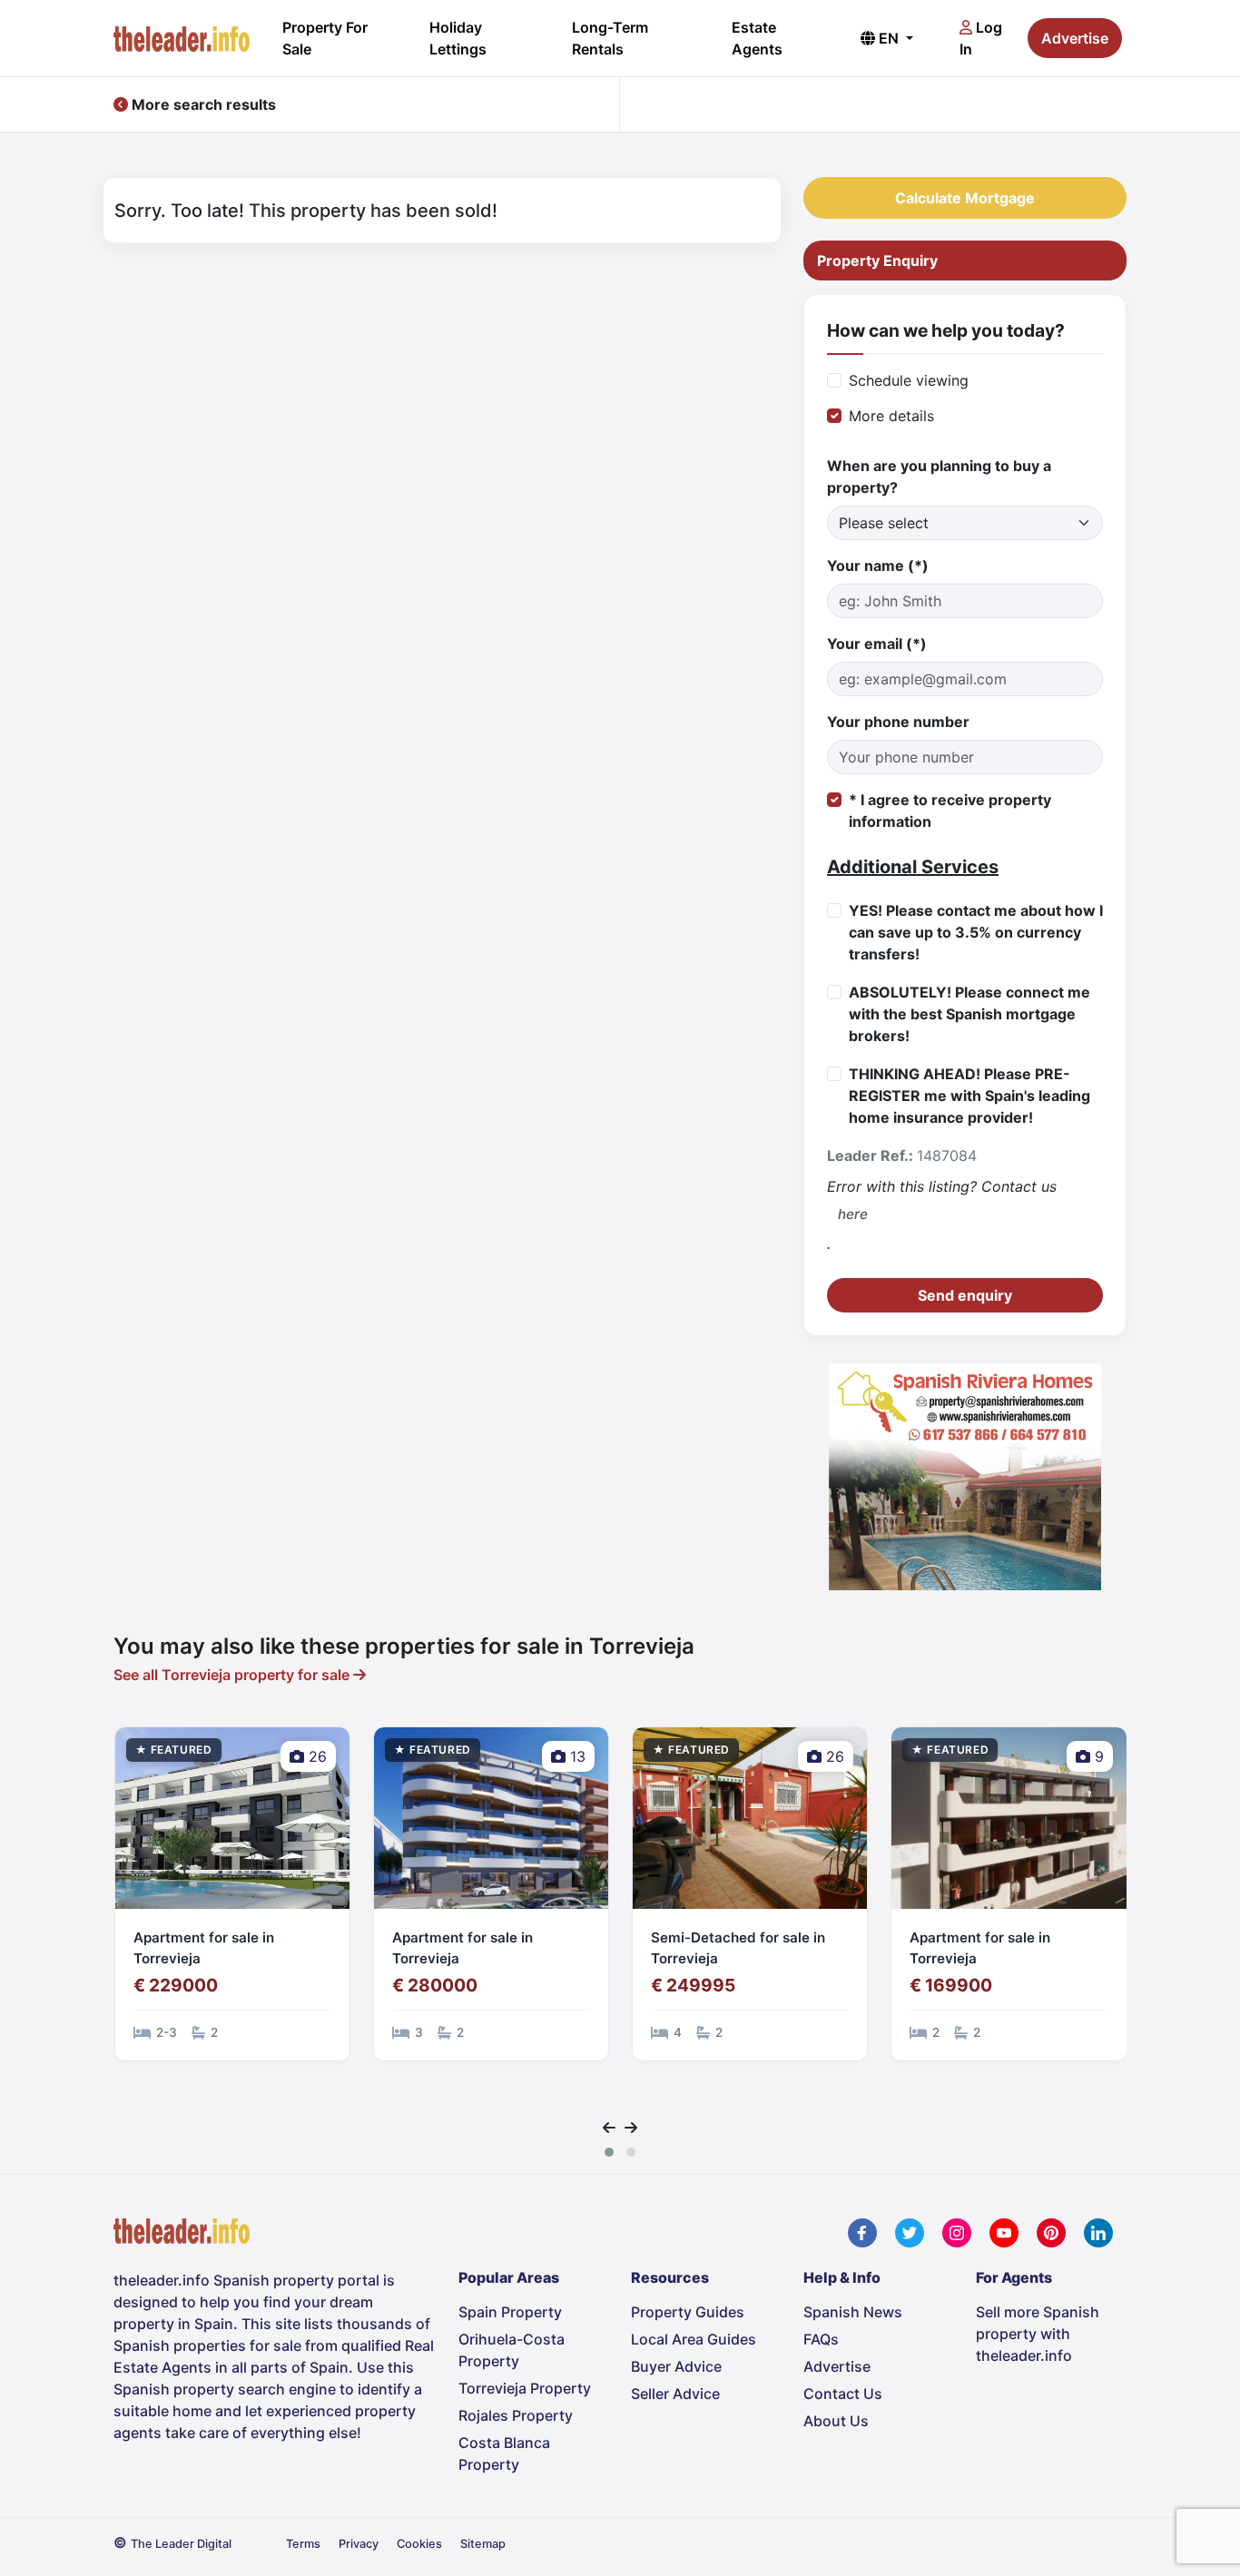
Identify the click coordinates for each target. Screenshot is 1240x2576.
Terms (303, 2544)
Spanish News (853, 2312)
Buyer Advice (676, 2366)
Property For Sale (325, 38)
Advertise (1075, 38)
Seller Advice (675, 2394)
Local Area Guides (694, 2339)
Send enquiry (965, 1295)
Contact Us (843, 2394)
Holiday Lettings (458, 38)
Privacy (359, 2544)
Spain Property (510, 2312)
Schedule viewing (909, 380)
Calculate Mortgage (965, 198)
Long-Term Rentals (610, 38)
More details (891, 416)
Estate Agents (757, 38)
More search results (202, 104)
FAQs (821, 2339)
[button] (609, 2152)
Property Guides (688, 2312)
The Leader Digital (181, 2544)
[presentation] (609, 2128)
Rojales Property (516, 2415)
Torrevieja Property (525, 2388)
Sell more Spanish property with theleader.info (1038, 2334)
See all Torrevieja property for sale (233, 1675)
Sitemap (483, 2544)
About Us (836, 2421)
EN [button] (889, 38)
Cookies (419, 2544)
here (853, 1214)
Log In (981, 38)
